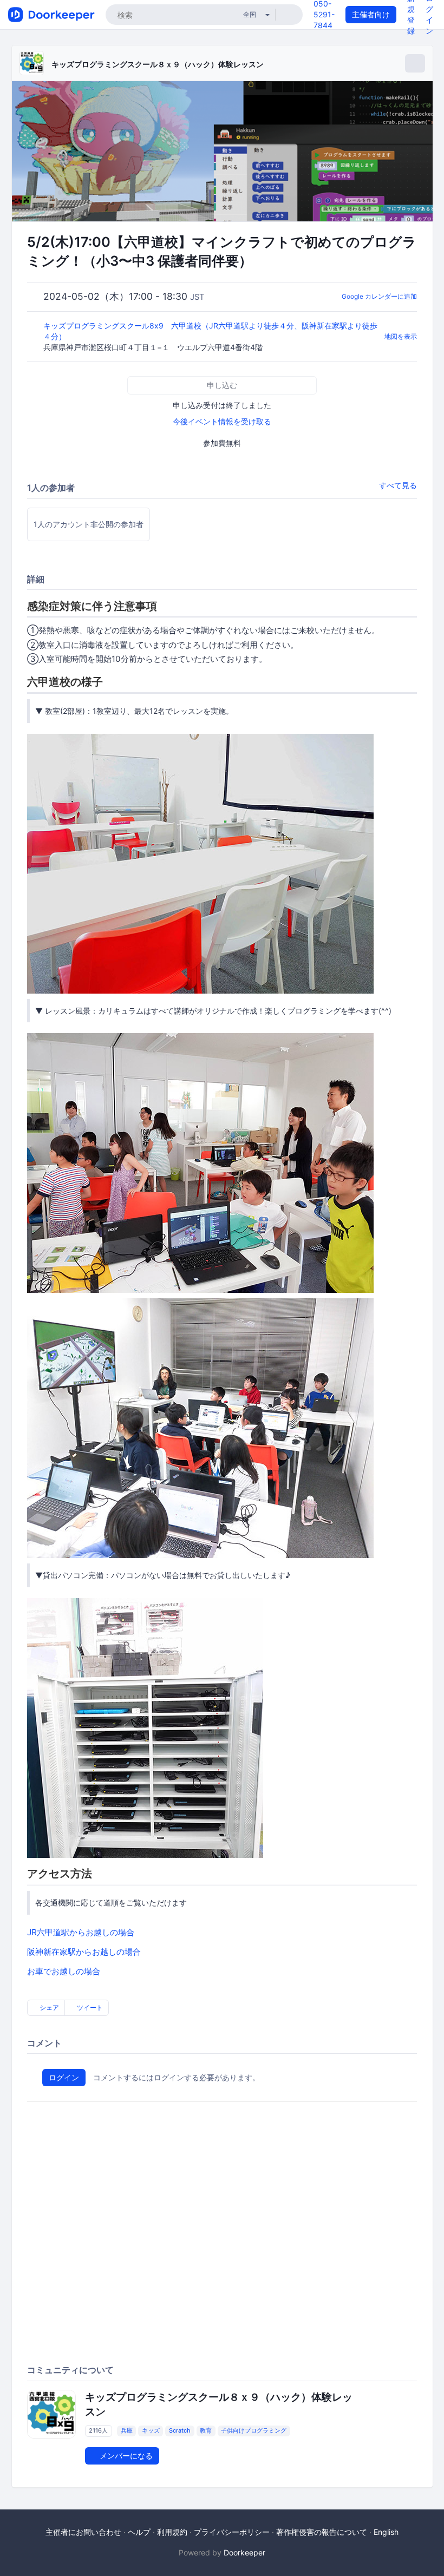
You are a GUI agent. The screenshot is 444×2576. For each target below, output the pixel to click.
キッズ (151, 2431)
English (386, 2532)
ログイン (64, 2077)
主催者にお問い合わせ (83, 2532)
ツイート (89, 2007)
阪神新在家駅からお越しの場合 (84, 1952)
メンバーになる (125, 2456)
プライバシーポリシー (232, 2532)
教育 (206, 2431)
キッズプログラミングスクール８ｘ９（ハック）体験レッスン (158, 64)
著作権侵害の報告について (322, 2532)
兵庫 (127, 2431)
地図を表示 (401, 336)
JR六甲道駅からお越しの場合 (81, 1932)
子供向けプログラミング (254, 2431)
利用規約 (172, 2532)
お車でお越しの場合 (64, 1971)
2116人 (98, 2431)
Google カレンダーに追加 (379, 296)
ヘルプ (139, 2532)
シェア (48, 2007)
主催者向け (371, 14)
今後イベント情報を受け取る (222, 421)
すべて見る (398, 485)
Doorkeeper (244, 2552)
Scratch (180, 2431)
